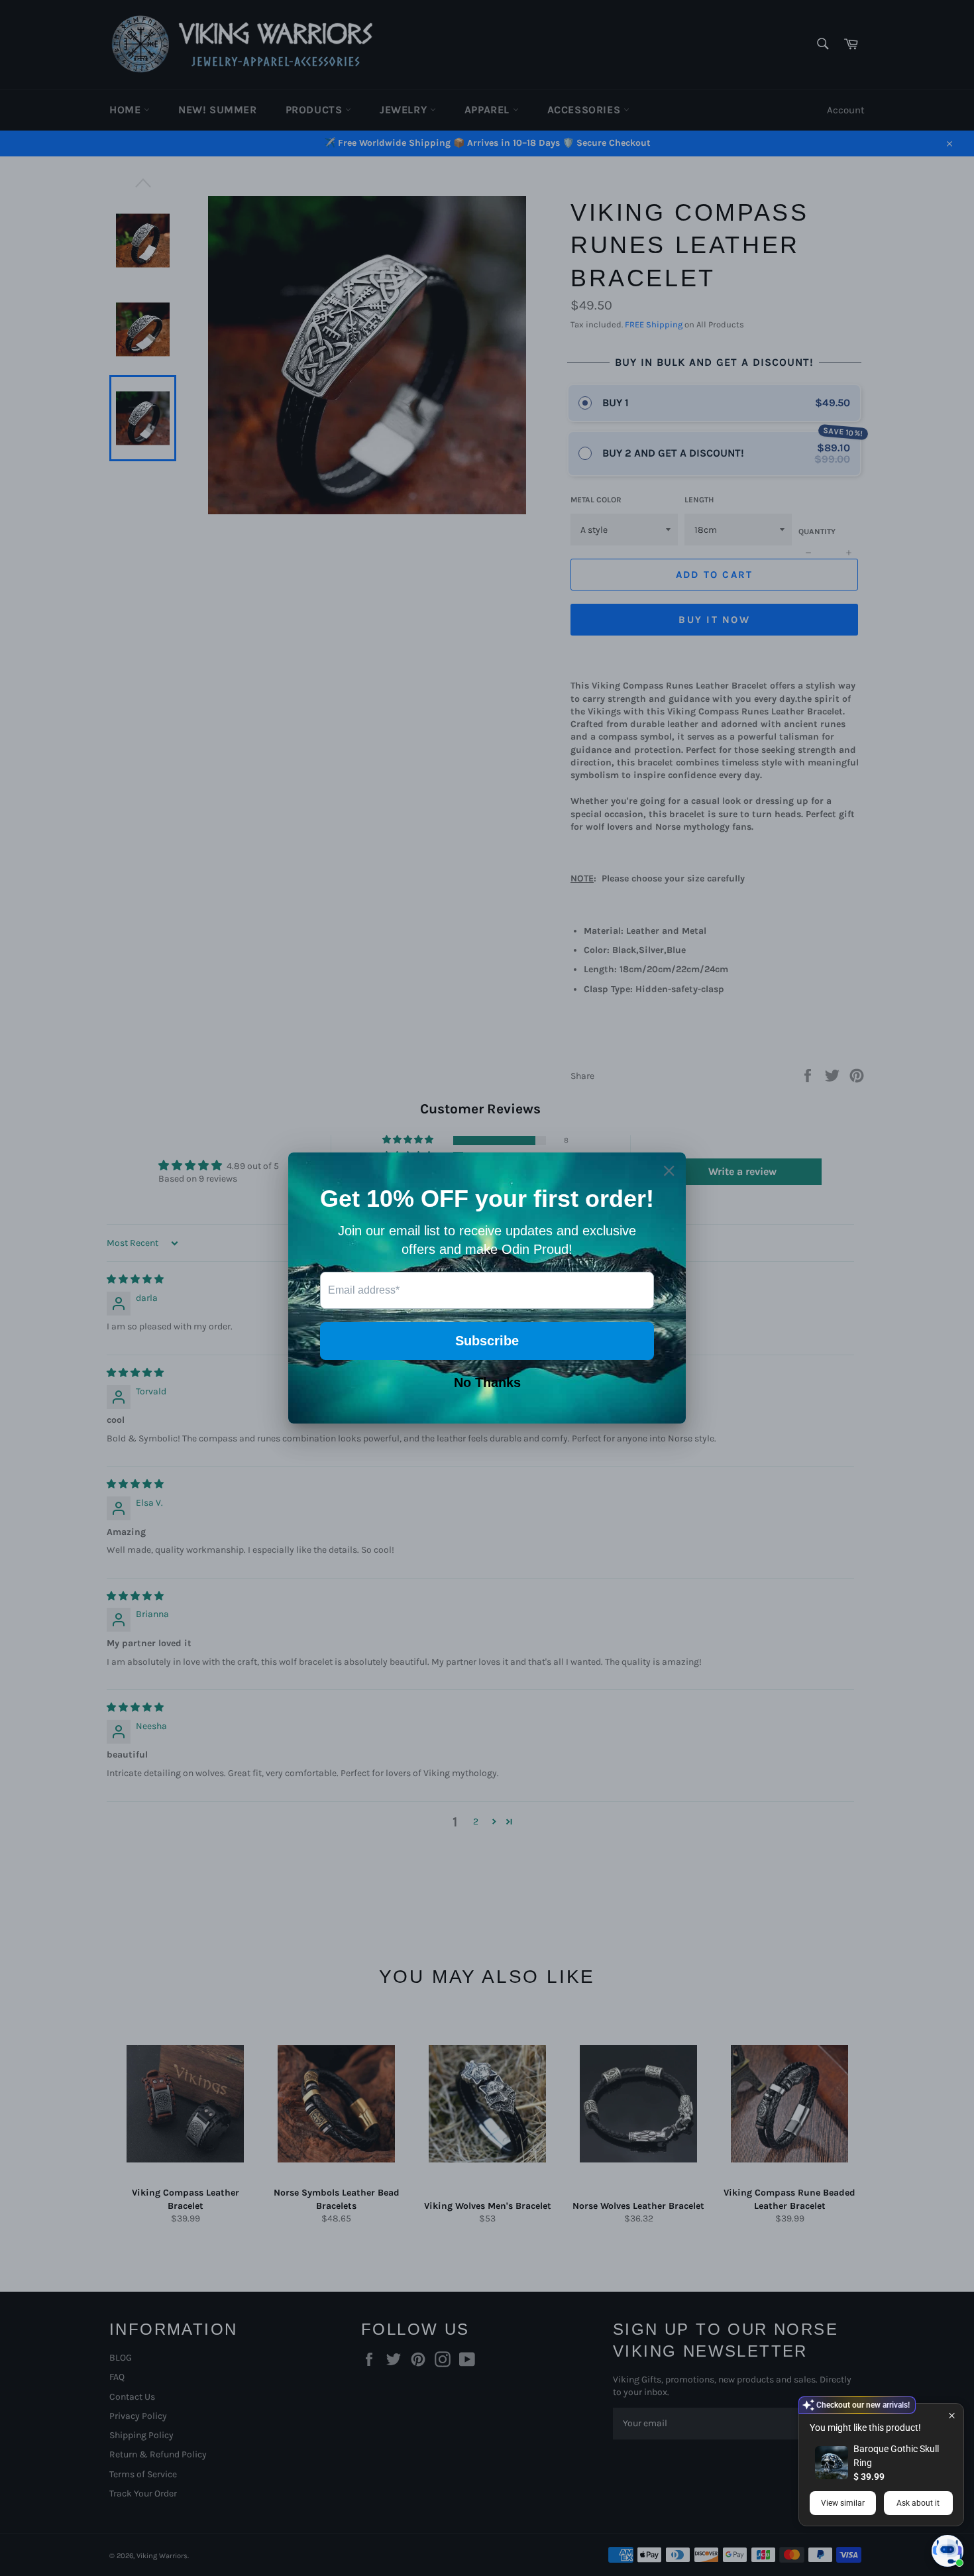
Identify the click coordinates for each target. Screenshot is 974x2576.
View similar (843, 2503)
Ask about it (918, 2503)
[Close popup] (952, 2415)
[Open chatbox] (947, 2551)
